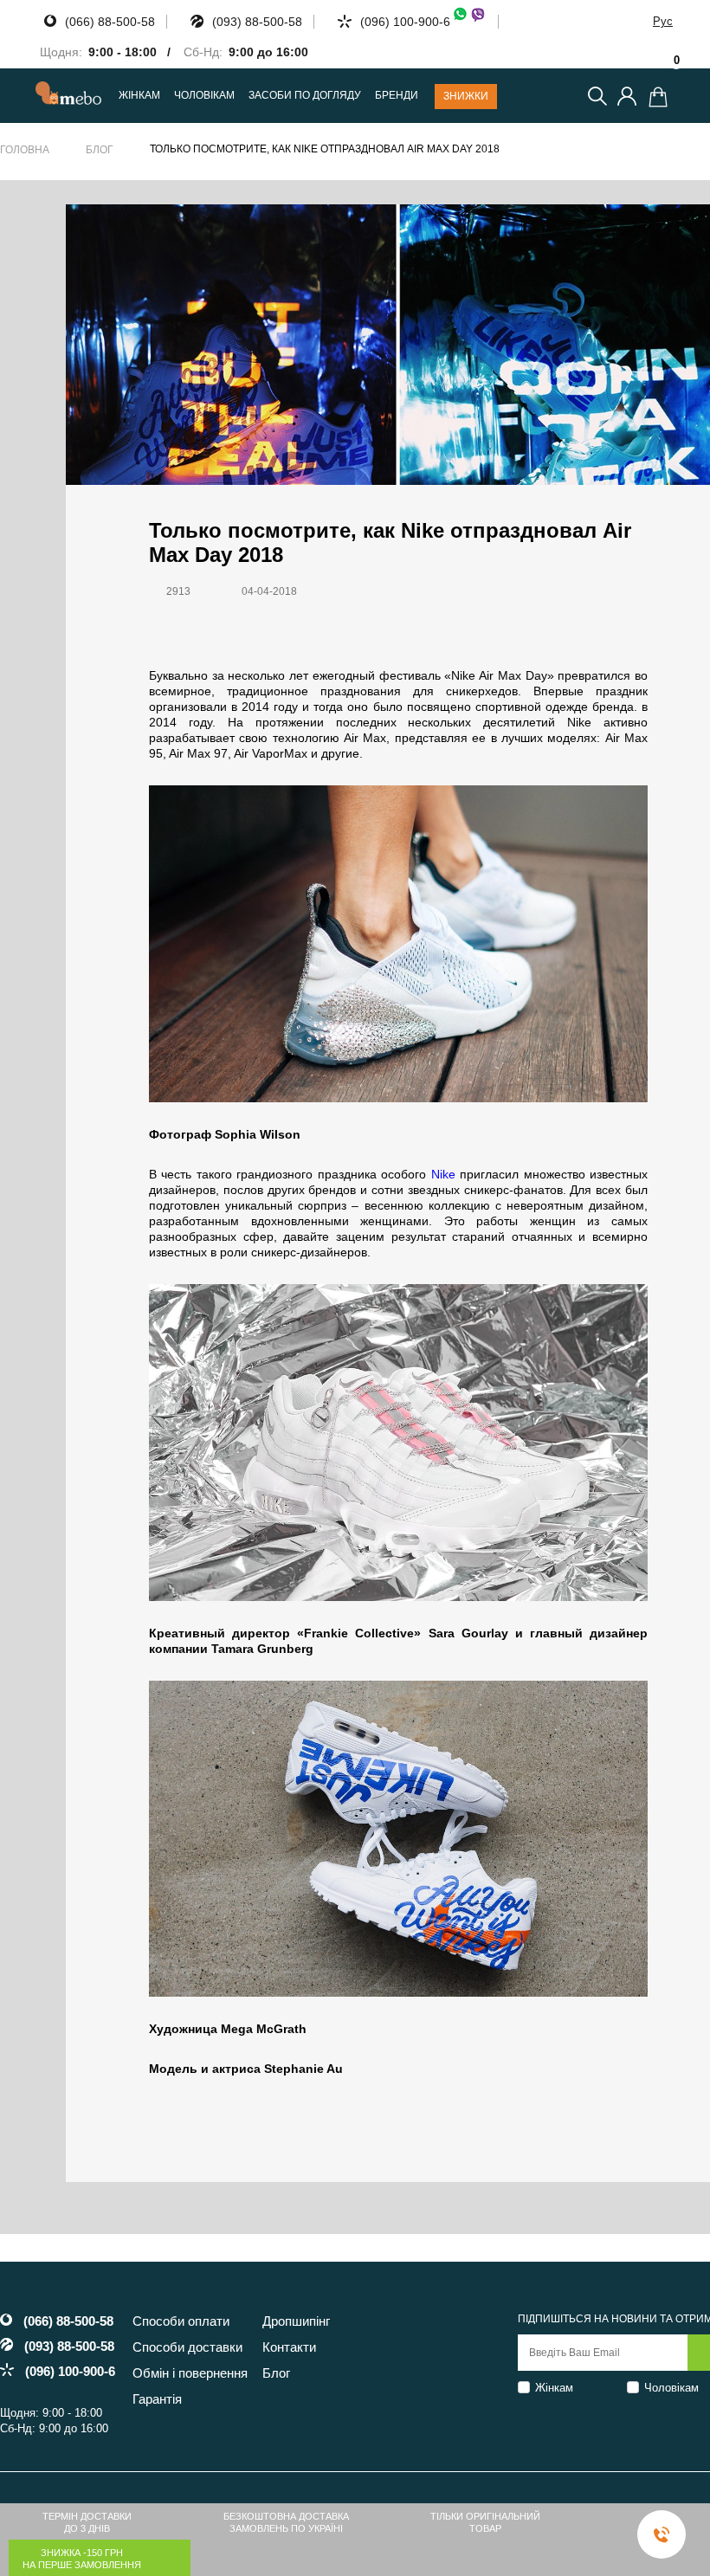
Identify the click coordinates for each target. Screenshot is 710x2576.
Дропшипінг (296, 2321)
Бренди (397, 96)
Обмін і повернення (190, 2373)
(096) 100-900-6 (405, 22)
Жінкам (554, 2388)
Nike (443, 1174)
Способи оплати (181, 2321)
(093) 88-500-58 (257, 22)
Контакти (289, 2347)
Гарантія (157, 2399)
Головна (25, 150)
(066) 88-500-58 (110, 22)
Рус (663, 21)
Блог (100, 150)
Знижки (466, 96)
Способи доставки (187, 2347)
